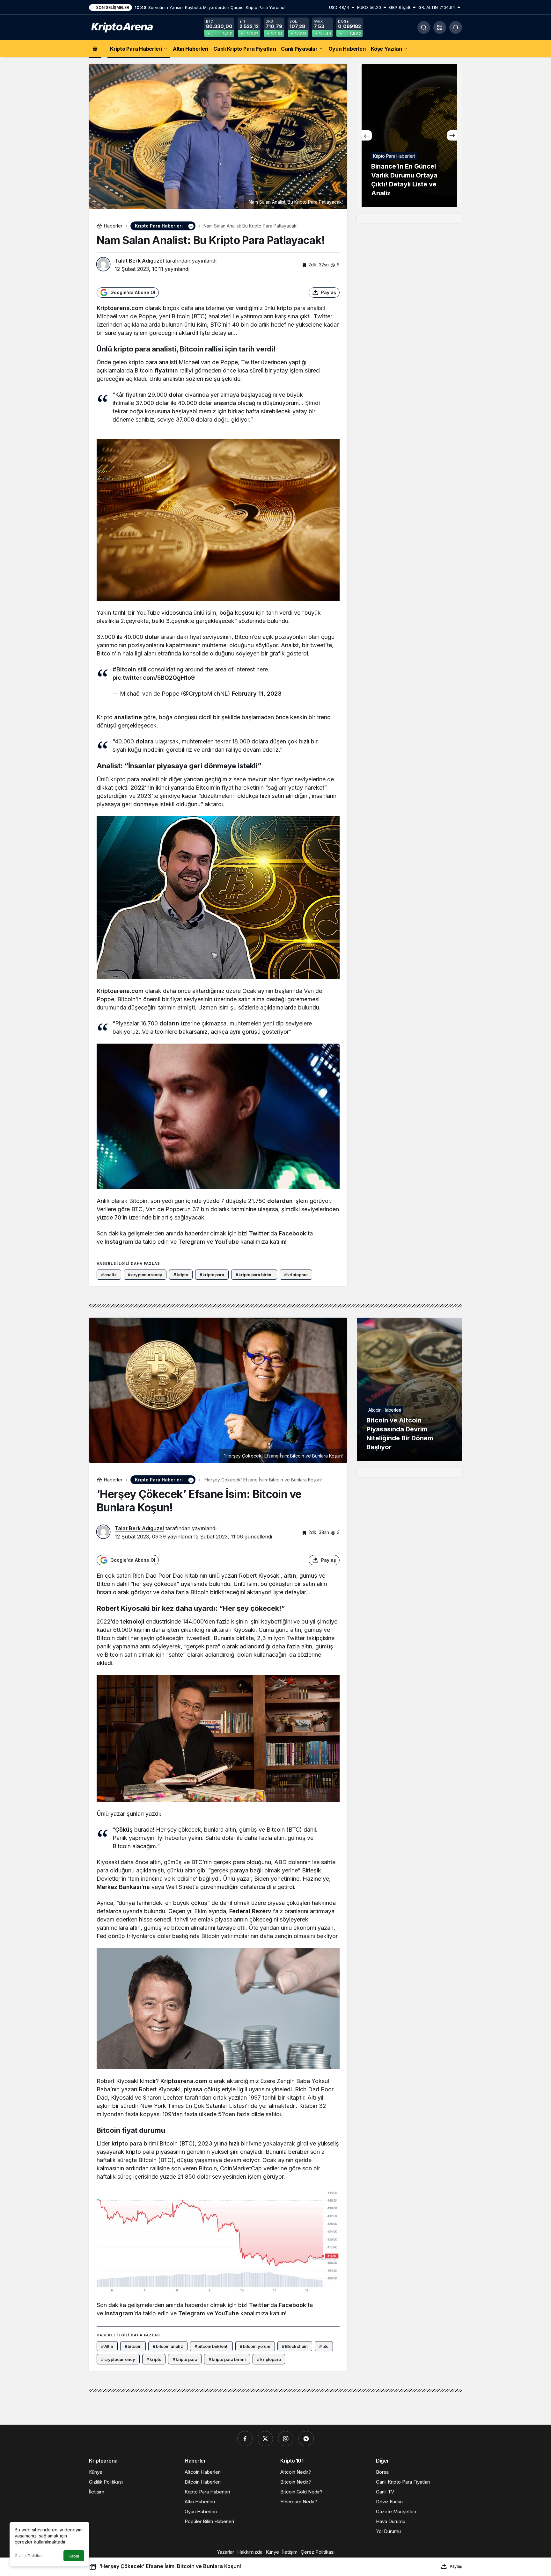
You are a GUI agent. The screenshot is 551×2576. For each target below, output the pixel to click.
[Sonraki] (452, 135)
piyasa (193, 2089)
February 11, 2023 (257, 694)
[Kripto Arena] (121, 27)
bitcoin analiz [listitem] (168, 2346)
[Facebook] (245, 2439)
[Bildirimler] (456, 27)
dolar (176, 395)
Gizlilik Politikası (30, 2556)
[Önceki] (367, 135)
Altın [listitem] (107, 2346)
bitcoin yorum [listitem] (255, 2346)
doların (169, 1023)
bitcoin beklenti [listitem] (212, 2346)
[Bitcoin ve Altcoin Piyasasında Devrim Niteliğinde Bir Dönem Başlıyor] (409, 1389)
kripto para (127, 2143)
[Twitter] (265, 2439)
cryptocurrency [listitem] (145, 1275)
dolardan (280, 1201)
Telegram (192, 1242)
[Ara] (424, 27)
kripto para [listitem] (212, 1275)
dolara (145, 741)
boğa (226, 613)
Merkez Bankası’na (123, 1887)
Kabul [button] (74, 2556)
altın (290, 1576)
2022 (138, 788)
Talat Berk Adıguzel (139, 261)
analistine (128, 717)
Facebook (292, 1233)
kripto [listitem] (181, 1275)
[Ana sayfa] (95, 49)
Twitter (259, 1233)
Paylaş (456, 2566)
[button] (440, 27)
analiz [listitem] (109, 1275)
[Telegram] (306, 2439)
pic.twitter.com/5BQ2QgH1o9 (154, 678)
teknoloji (132, 1621)
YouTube (227, 1242)
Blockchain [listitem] (295, 2346)
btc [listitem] (324, 2346)
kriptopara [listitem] (296, 1275)
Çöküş (124, 1830)
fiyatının (166, 370)
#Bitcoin (124, 669)
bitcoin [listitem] (133, 2346)
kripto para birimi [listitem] (254, 1275)
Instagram (119, 1242)
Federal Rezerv (250, 1911)
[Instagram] (286, 2439)
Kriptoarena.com (120, 308)
